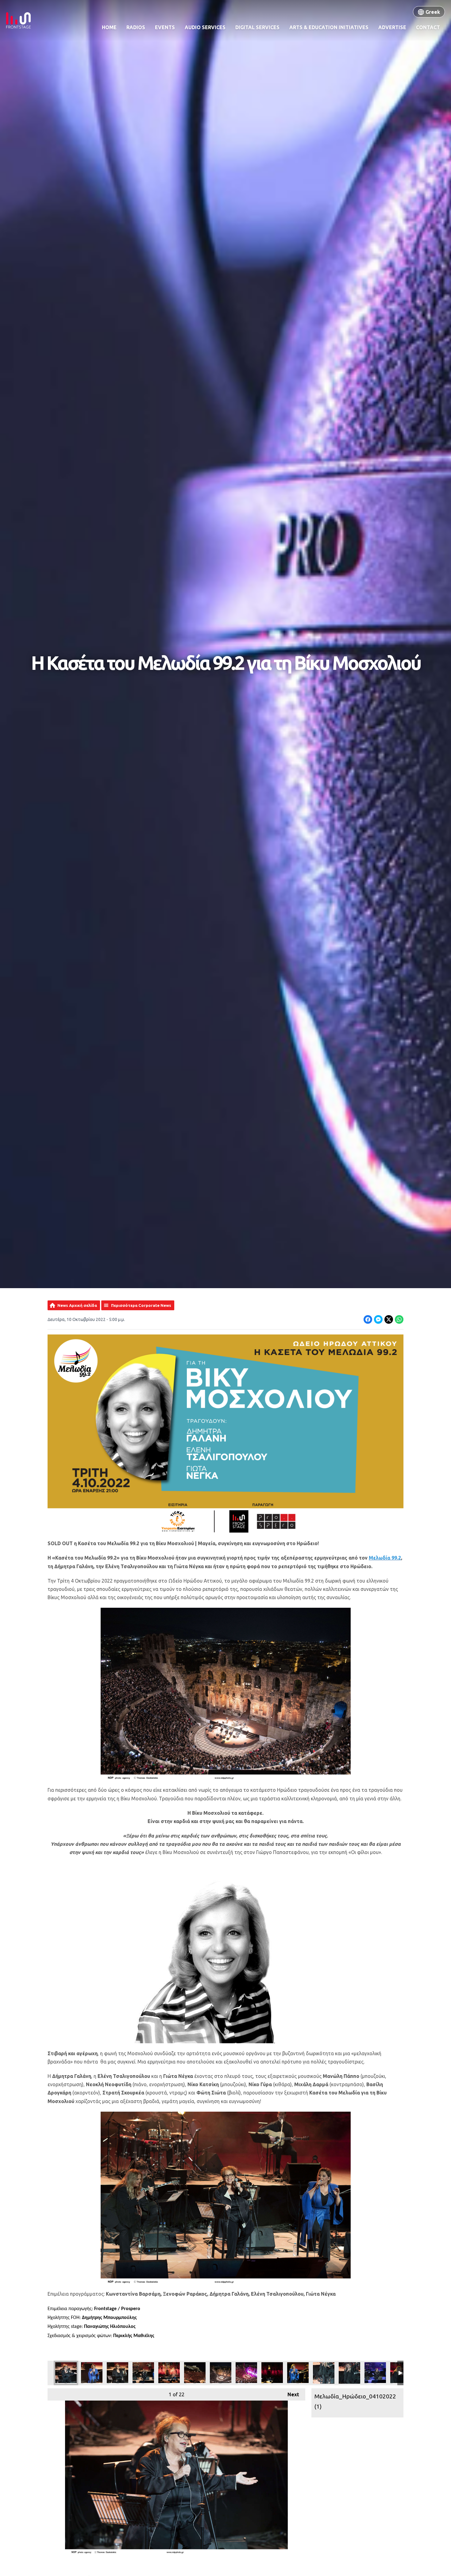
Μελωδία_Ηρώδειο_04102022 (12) (349, 2373)
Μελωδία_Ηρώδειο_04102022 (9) (298, 2373)
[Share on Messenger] (378, 1319)
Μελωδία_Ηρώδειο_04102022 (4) (143, 2373)
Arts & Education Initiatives (329, 27)
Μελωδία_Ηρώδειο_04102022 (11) (324, 2373)
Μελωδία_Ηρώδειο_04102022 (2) (92, 2373)
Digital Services (257, 27)
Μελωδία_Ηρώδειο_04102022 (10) (272, 2373)
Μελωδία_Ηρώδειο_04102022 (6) (195, 2373)
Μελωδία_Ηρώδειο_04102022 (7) (221, 2373)
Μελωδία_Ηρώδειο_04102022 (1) (66, 2373)
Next (290, 2394)
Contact (428, 27)
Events (165, 27)
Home (109, 27)
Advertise (392, 27)
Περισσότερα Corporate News (141, 1305)
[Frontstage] (18, 20)
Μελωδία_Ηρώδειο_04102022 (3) (118, 2373)
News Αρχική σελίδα (77, 1305)
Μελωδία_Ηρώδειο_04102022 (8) (246, 2373)
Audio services (205, 27)
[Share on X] (389, 1319)
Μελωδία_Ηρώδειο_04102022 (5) (169, 2373)
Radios (136, 27)
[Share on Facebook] (368, 1319)
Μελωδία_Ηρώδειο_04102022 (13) (375, 2373)
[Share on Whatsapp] (399, 1319)
